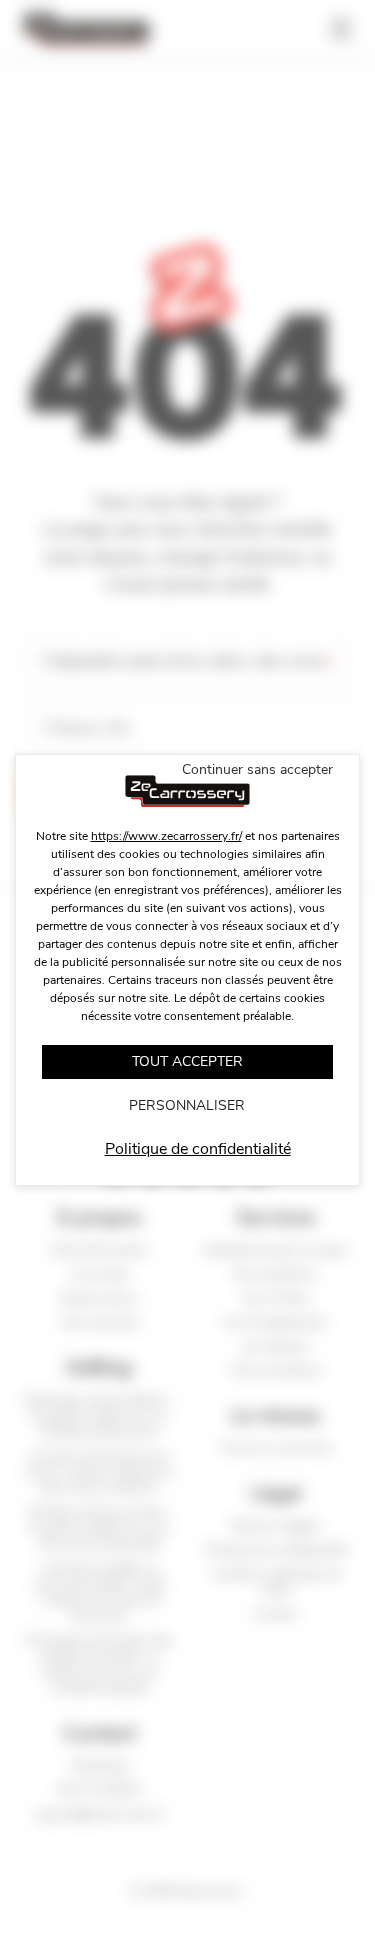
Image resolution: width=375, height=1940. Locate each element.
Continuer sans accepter (257, 769)
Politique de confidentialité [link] (198, 1149)
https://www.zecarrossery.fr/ (166, 836)
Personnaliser (187, 1105)
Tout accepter (187, 1061)
